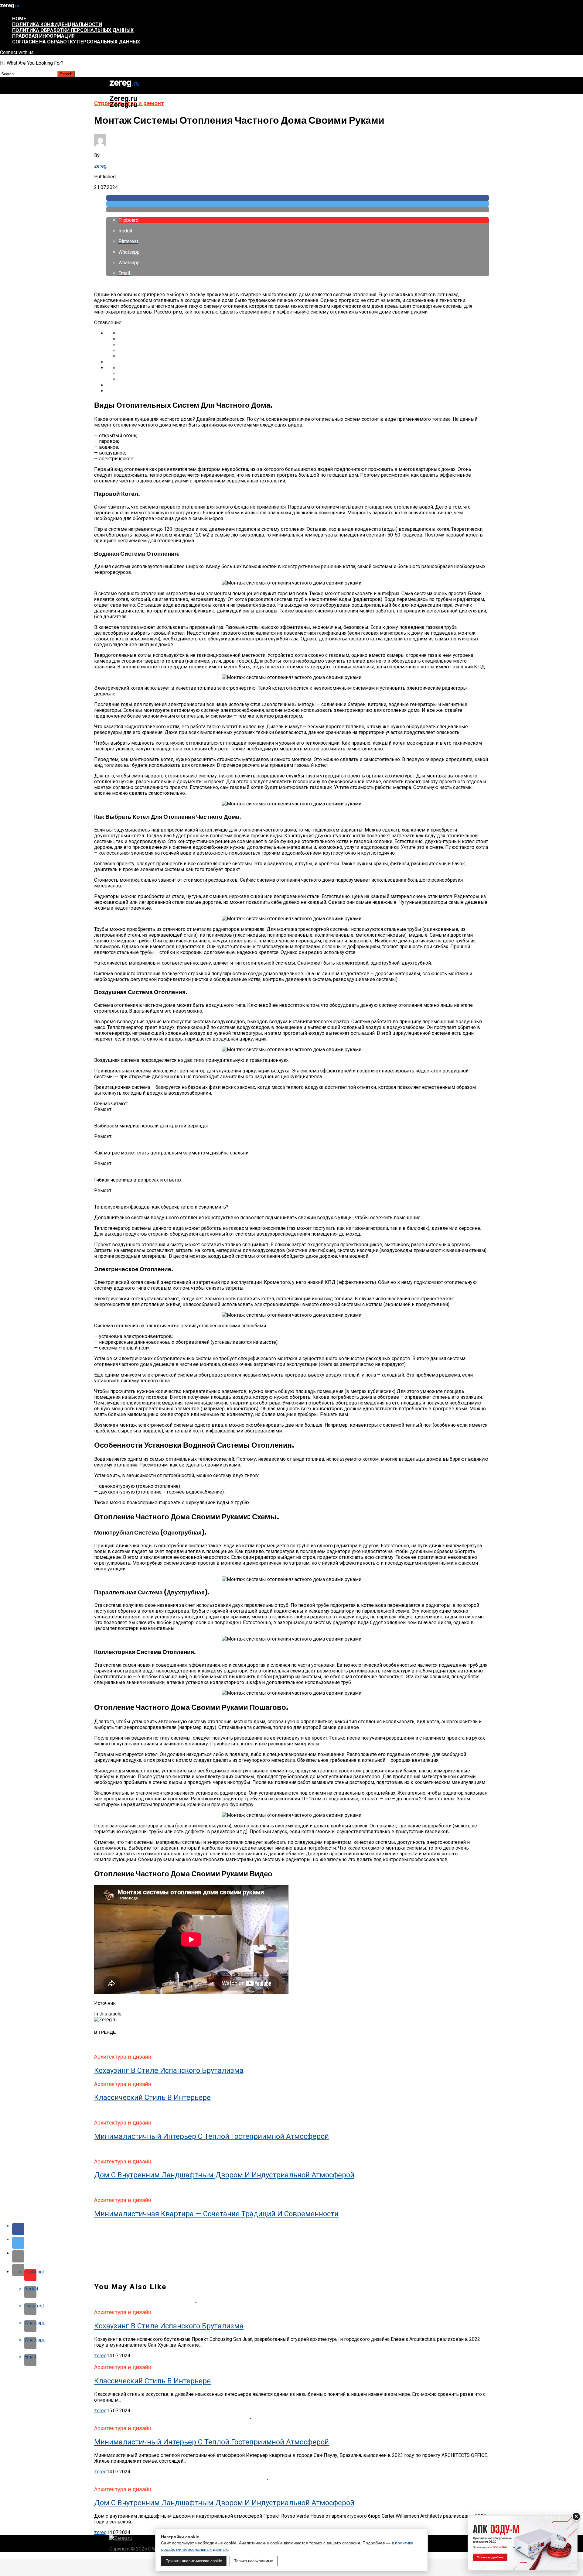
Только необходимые (254, 2561)
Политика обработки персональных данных (73, 30)
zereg (100, 166)
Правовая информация (43, 36)
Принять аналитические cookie (194, 2561)
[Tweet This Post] (298, 204)
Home (19, 19)
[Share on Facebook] (298, 198)
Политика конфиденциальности (57, 24)
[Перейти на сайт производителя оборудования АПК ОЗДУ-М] (523, 2543)
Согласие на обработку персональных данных (76, 42)
